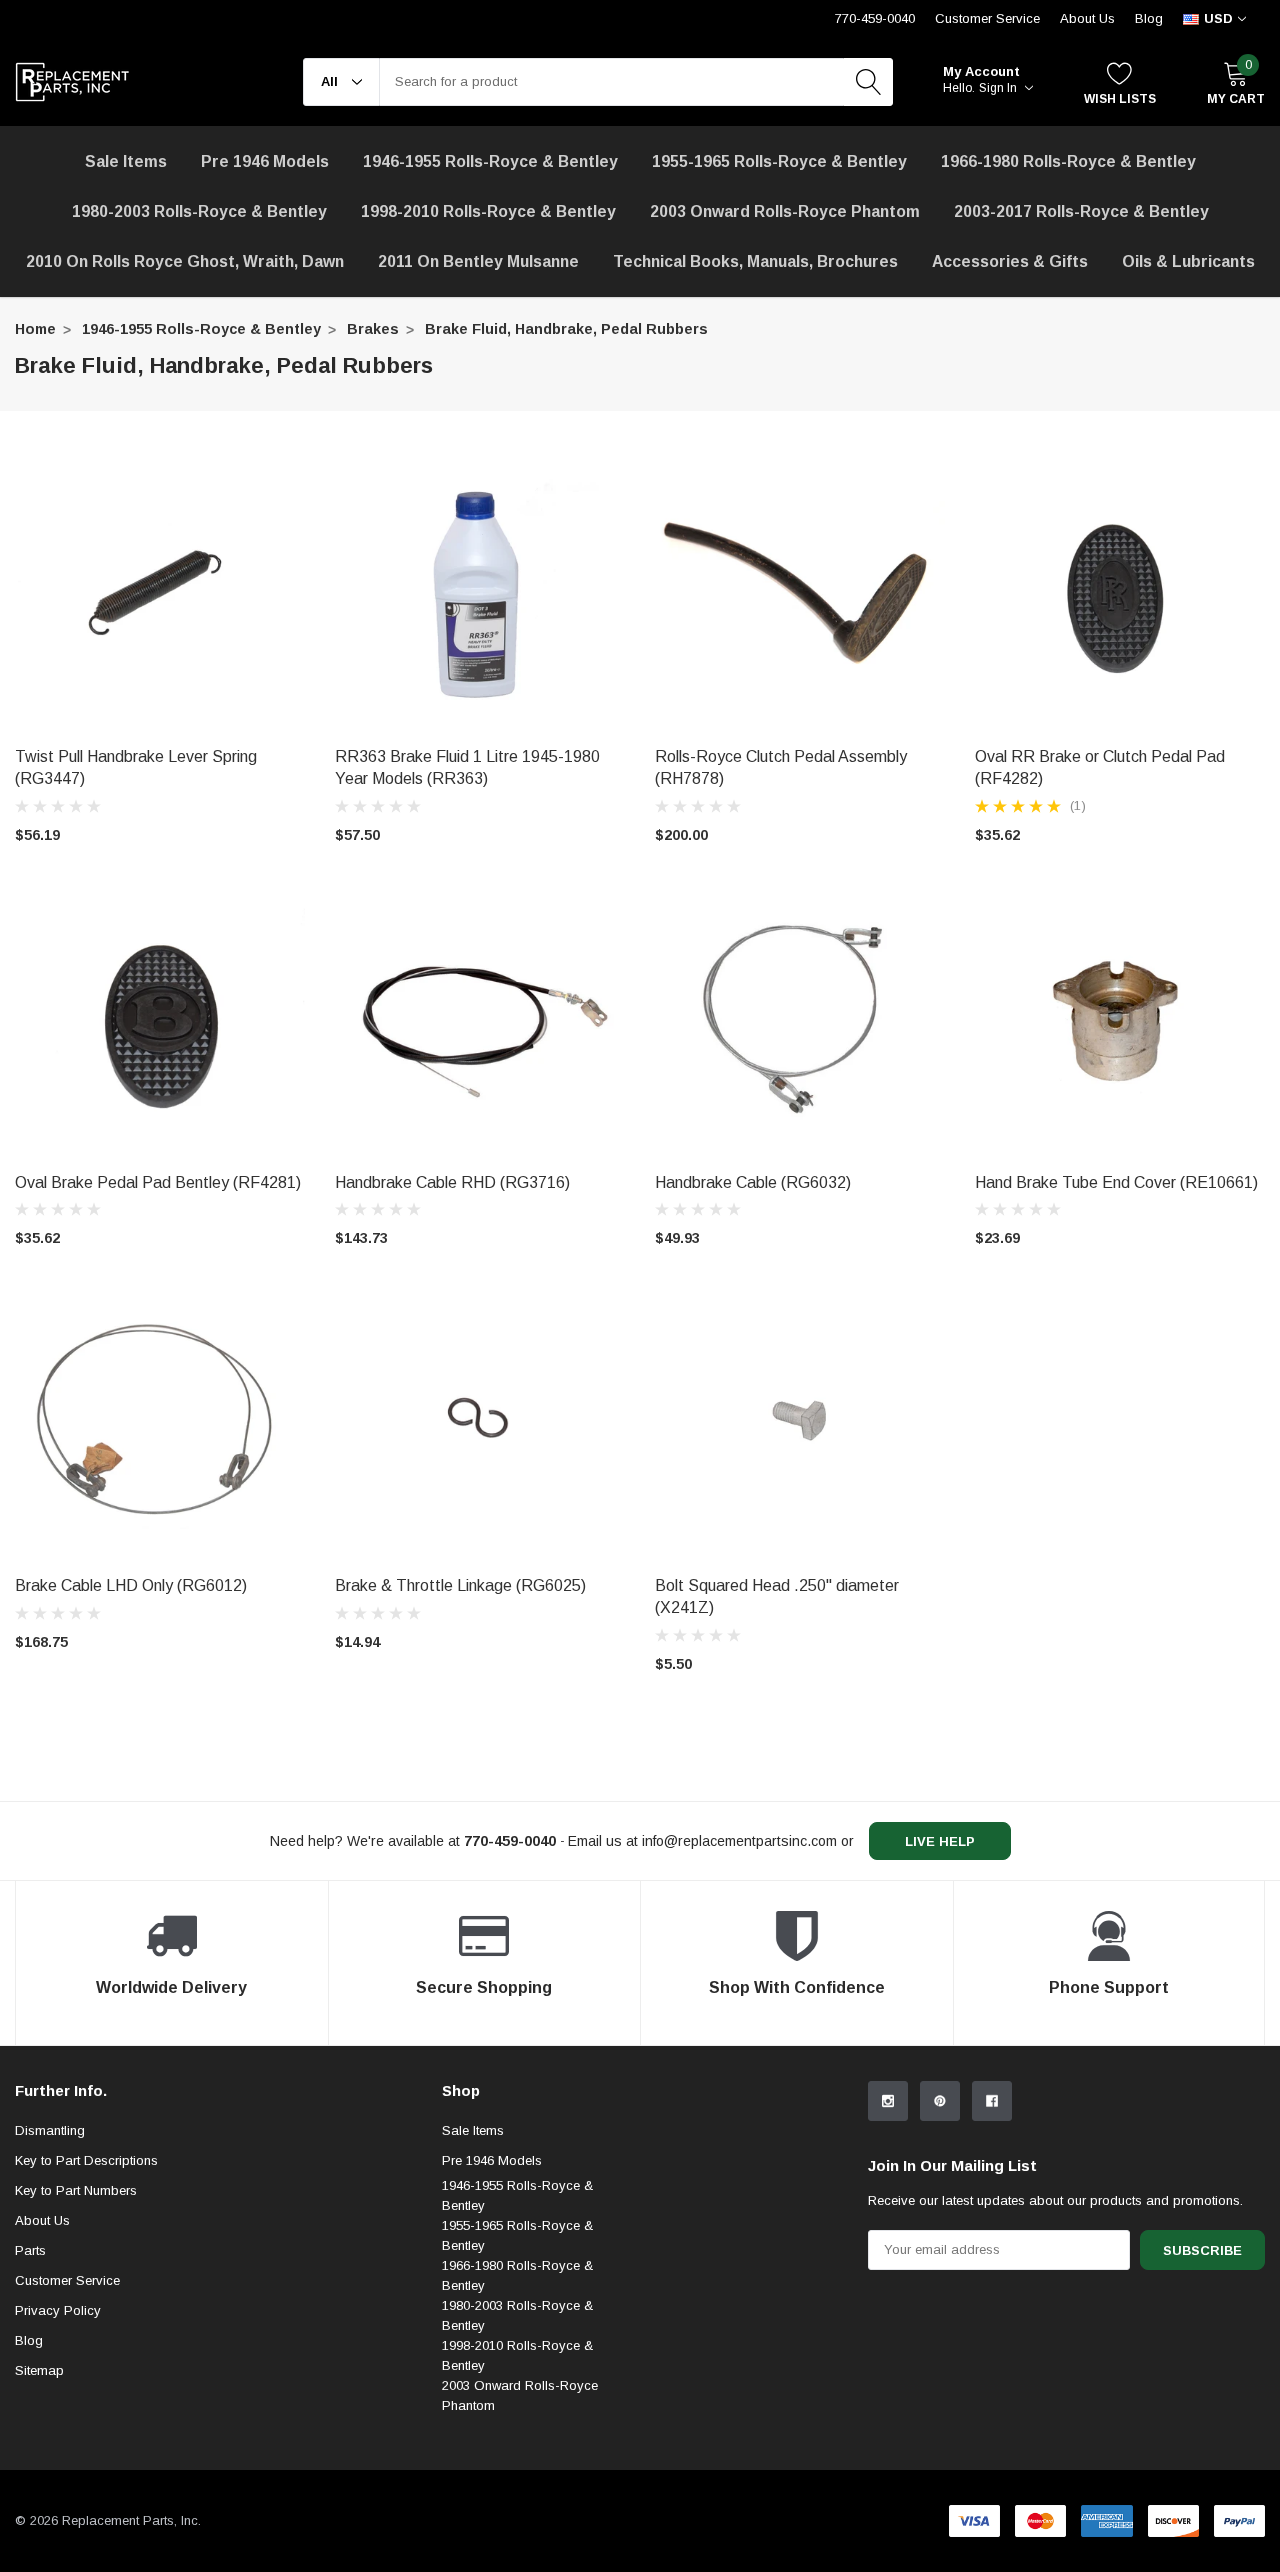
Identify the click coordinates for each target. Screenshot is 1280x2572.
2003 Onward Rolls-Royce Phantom (520, 2395)
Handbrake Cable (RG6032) (753, 1182)
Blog (1149, 18)
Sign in (999, 88)
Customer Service (987, 18)
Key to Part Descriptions (86, 2160)
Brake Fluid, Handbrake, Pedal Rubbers (566, 329)
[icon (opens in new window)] (888, 2101)
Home (35, 329)
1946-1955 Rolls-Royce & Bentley (490, 161)
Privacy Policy (58, 2310)
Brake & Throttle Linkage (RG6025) (460, 1585)
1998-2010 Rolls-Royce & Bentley (488, 211)
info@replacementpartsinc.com (739, 1841)
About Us (1087, 18)
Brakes (373, 329)
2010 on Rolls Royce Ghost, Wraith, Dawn (185, 261)
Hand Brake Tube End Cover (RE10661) (1116, 1182)
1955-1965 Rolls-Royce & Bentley (779, 161)
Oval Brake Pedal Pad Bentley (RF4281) (158, 1182)
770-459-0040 (875, 18)
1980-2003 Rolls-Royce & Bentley (199, 211)
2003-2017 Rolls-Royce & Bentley (1081, 211)
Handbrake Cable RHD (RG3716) (452, 1182)
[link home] (72, 82)
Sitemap (39, 2370)
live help (940, 1841)
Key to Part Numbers (76, 2190)
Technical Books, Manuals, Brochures (755, 261)
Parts (30, 2250)
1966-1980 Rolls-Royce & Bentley (1068, 161)
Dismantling (50, 2130)
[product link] (160, 591)
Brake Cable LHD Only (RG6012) (131, 1585)
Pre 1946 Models (265, 161)
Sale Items (473, 2130)
